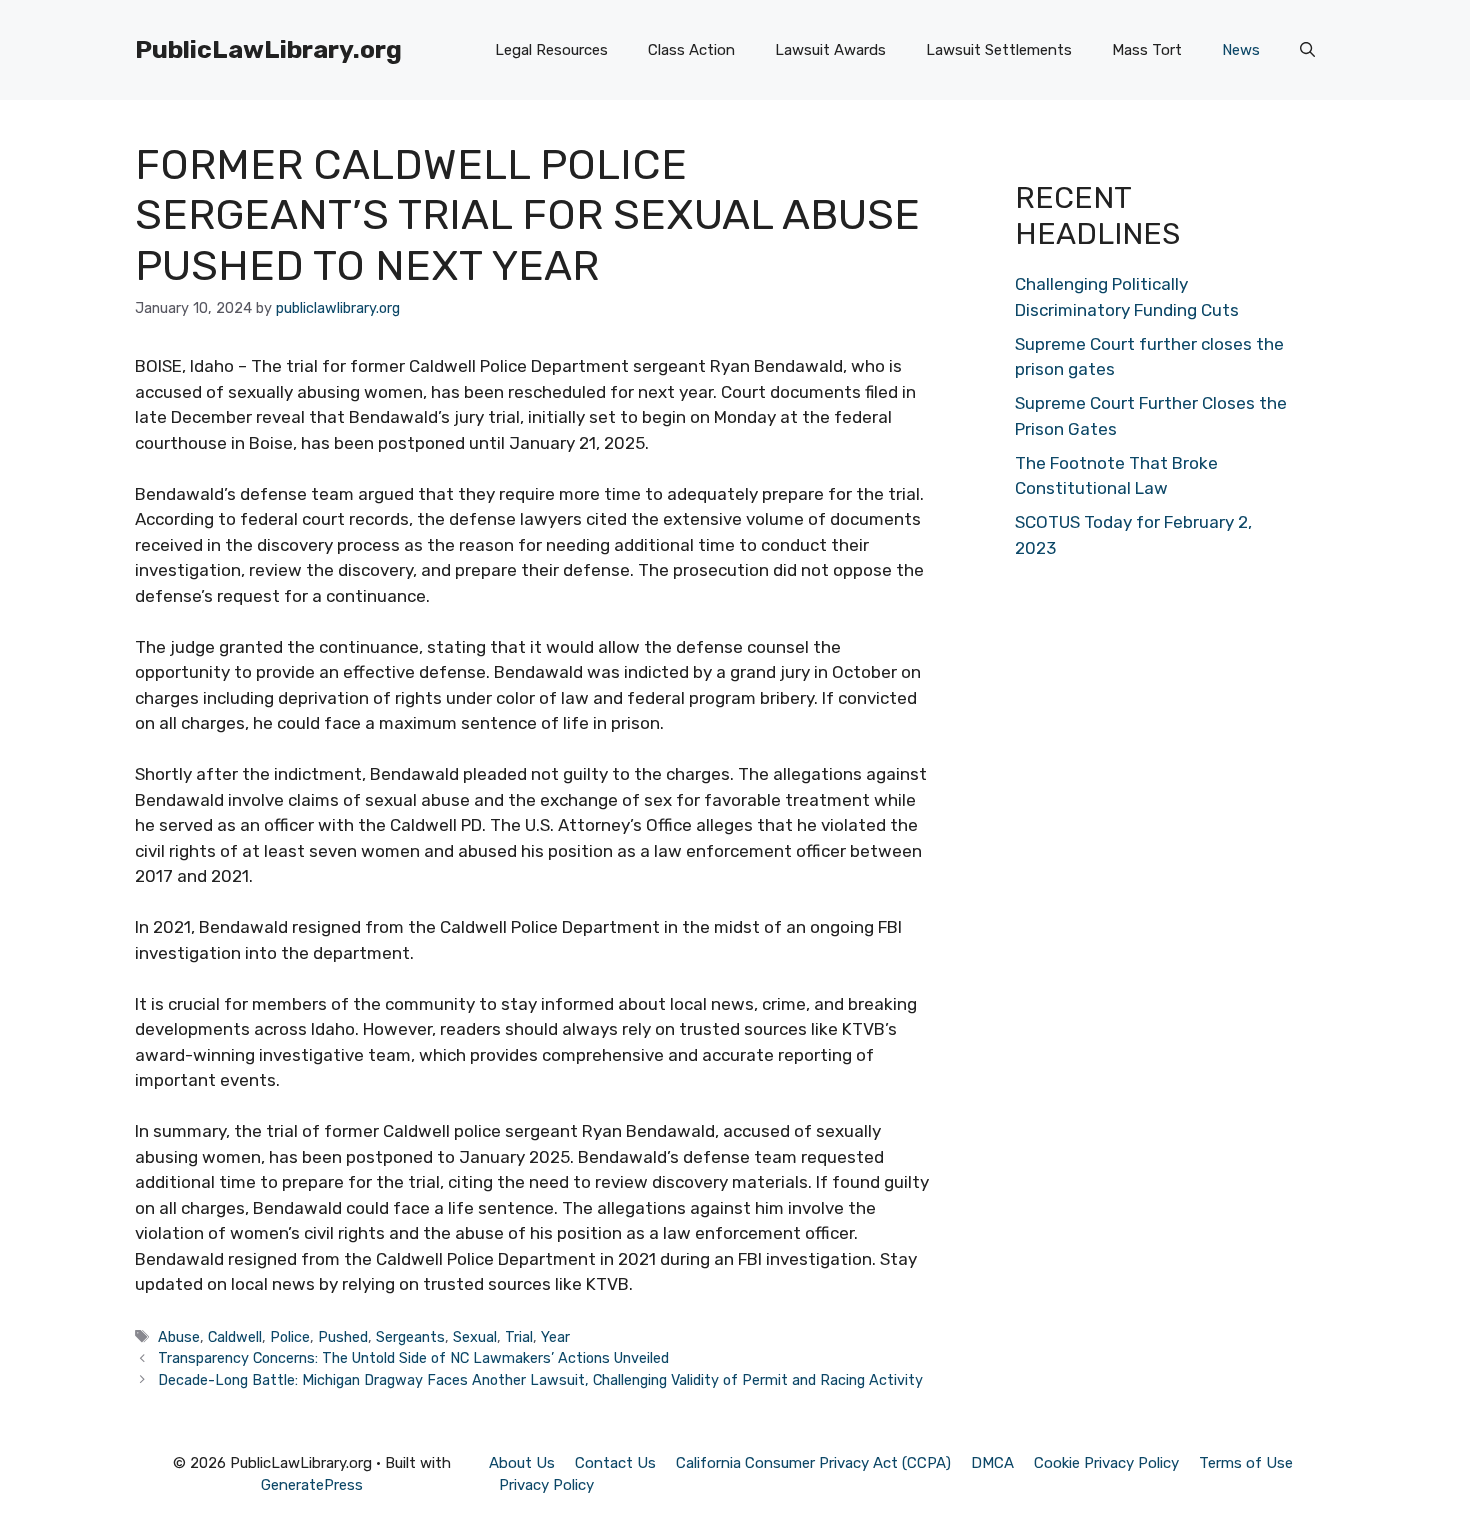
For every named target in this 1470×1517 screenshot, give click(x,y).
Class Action (691, 50)
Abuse (179, 1337)
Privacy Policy (546, 1485)
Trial (519, 1337)
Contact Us (615, 1463)
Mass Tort (1147, 50)
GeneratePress (312, 1485)
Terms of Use (1246, 1463)
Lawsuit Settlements (999, 50)
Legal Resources (551, 50)
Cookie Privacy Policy (1106, 1463)
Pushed (343, 1337)
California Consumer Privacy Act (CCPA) (813, 1463)
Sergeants (410, 1337)
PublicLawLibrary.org (268, 49)
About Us (522, 1463)
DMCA (992, 1463)
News (1241, 50)
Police (290, 1337)
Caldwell (235, 1337)
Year (555, 1337)
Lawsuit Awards (830, 50)
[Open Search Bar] (1307, 50)
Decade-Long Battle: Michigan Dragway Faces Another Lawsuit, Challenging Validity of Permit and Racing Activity (540, 1380)
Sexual (475, 1337)
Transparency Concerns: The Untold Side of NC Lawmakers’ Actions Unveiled (413, 1358)
